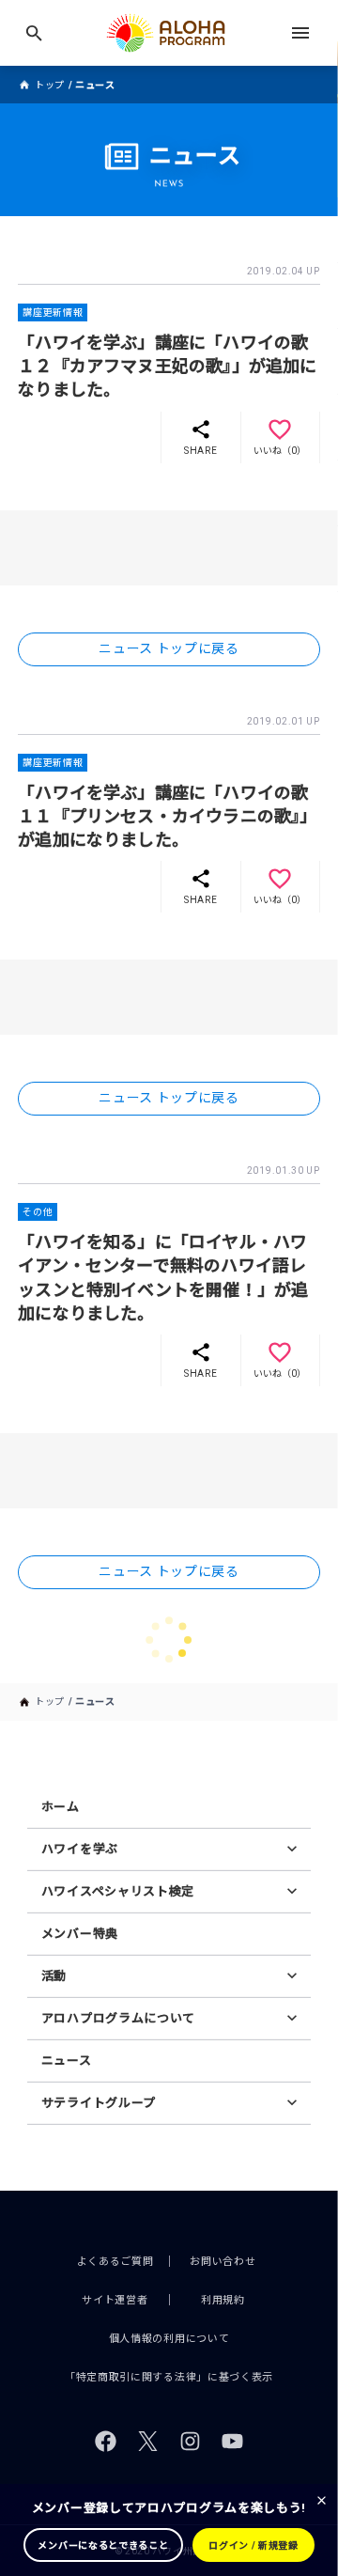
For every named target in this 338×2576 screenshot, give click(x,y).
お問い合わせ (223, 2262)
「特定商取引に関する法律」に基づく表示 (169, 2377)
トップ (50, 85)
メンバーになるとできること (103, 2545)
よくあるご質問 (115, 2262)
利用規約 (223, 2300)
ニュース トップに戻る (169, 648)
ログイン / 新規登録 (253, 2545)
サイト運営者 (115, 2300)
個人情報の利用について (169, 2339)
